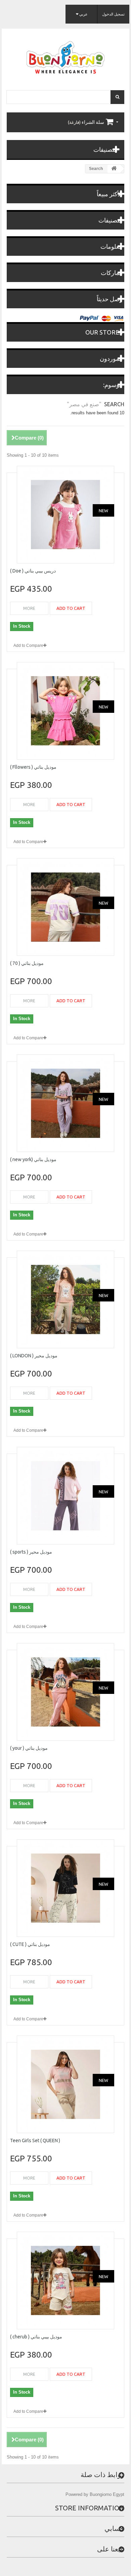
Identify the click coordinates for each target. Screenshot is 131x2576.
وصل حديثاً (110, 299)
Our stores (104, 332)
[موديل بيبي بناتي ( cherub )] (65, 2281)
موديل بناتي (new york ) (33, 1159)
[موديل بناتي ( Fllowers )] (65, 711)
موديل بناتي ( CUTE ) (30, 1944)
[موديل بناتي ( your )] (65, 1692)
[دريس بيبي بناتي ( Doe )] (65, 515)
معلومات (112, 246)
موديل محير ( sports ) (31, 1552)
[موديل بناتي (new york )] (65, 1103)
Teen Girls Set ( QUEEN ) (35, 2140)
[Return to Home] (114, 169)
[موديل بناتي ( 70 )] (65, 907)
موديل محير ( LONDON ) (34, 1356)
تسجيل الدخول (113, 14)
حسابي (114, 2528)
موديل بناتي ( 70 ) (27, 963)
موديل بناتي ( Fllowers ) (33, 767)
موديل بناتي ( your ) (29, 1748)
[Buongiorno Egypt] (65, 57)
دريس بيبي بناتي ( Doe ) (33, 571)
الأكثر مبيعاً (110, 194)
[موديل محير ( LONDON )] (65, 1299)
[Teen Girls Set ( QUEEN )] (65, 2084)
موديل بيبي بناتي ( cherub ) (36, 2337)
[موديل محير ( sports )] (65, 1496)
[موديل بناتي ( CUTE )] (65, 1888)
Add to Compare (28, 646)
